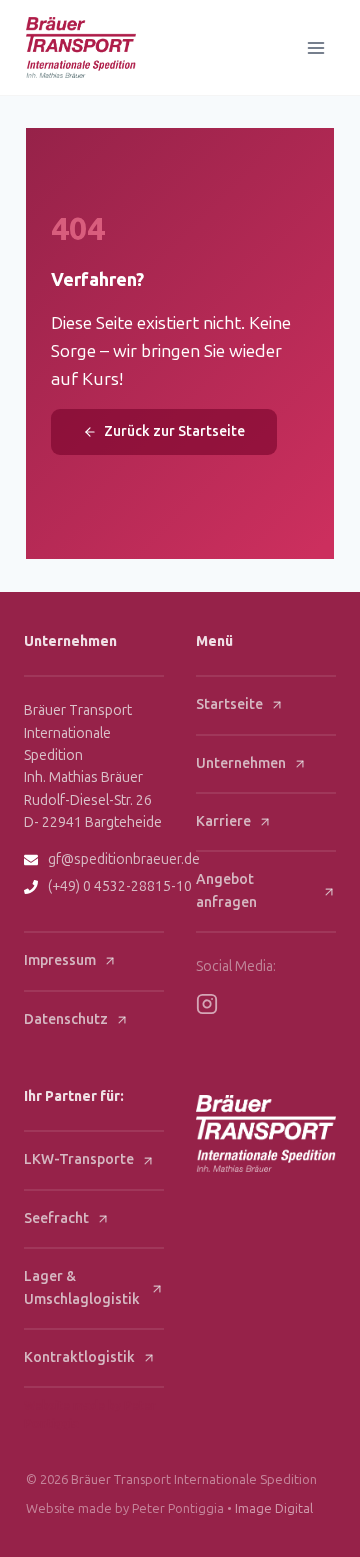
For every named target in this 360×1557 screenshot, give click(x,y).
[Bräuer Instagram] (207, 1004)
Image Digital (274, 1508)
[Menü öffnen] (316, 47)
